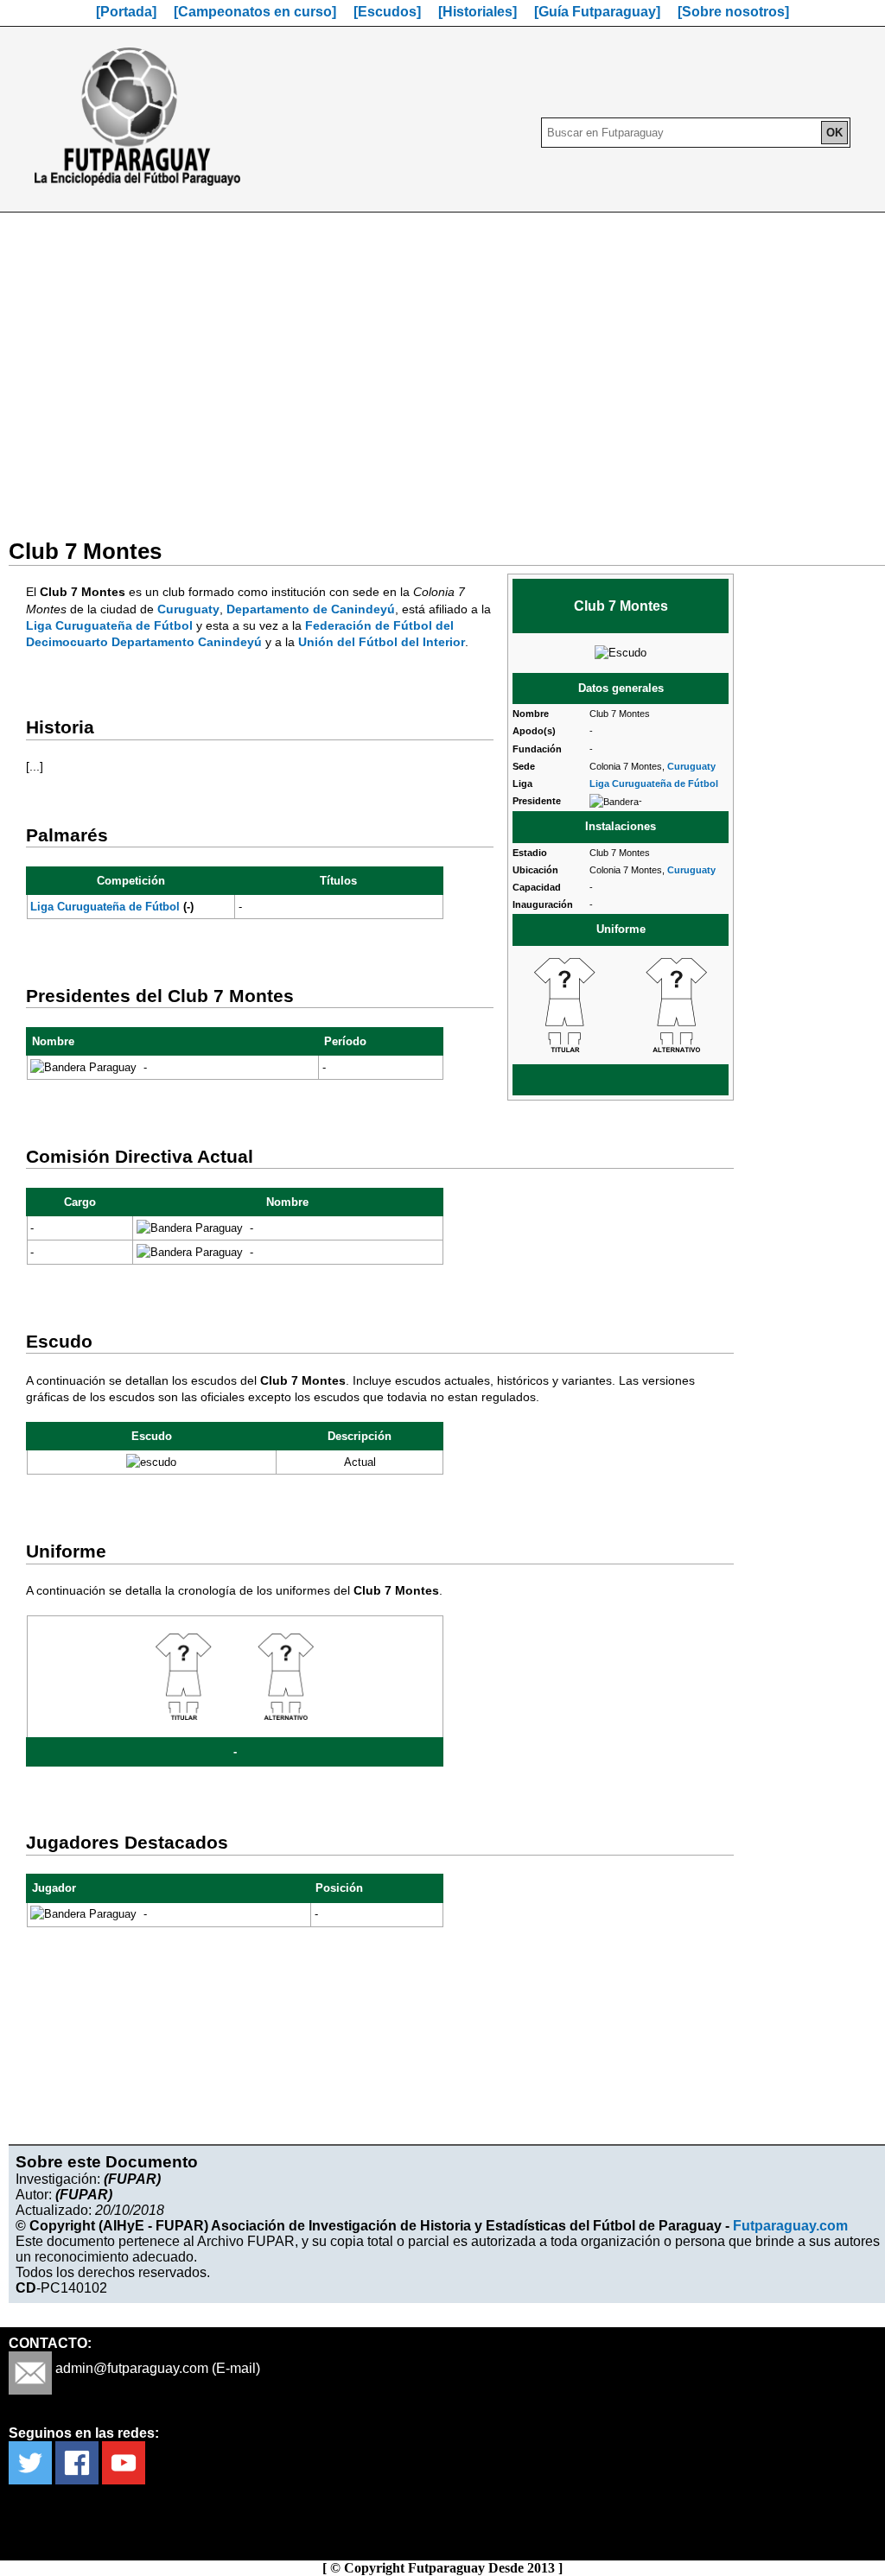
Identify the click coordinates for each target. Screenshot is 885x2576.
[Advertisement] (442, 365)
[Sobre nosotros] (733, 12)
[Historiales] (478, 12)
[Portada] (126, 12)
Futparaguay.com (790, 2226)
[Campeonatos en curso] (255, 12)
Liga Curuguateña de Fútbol (654, 784)
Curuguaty (691, 766)
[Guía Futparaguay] (597, 12)
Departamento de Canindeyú (311, 609)
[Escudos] (387, 12)
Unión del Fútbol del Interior (382, 642)
